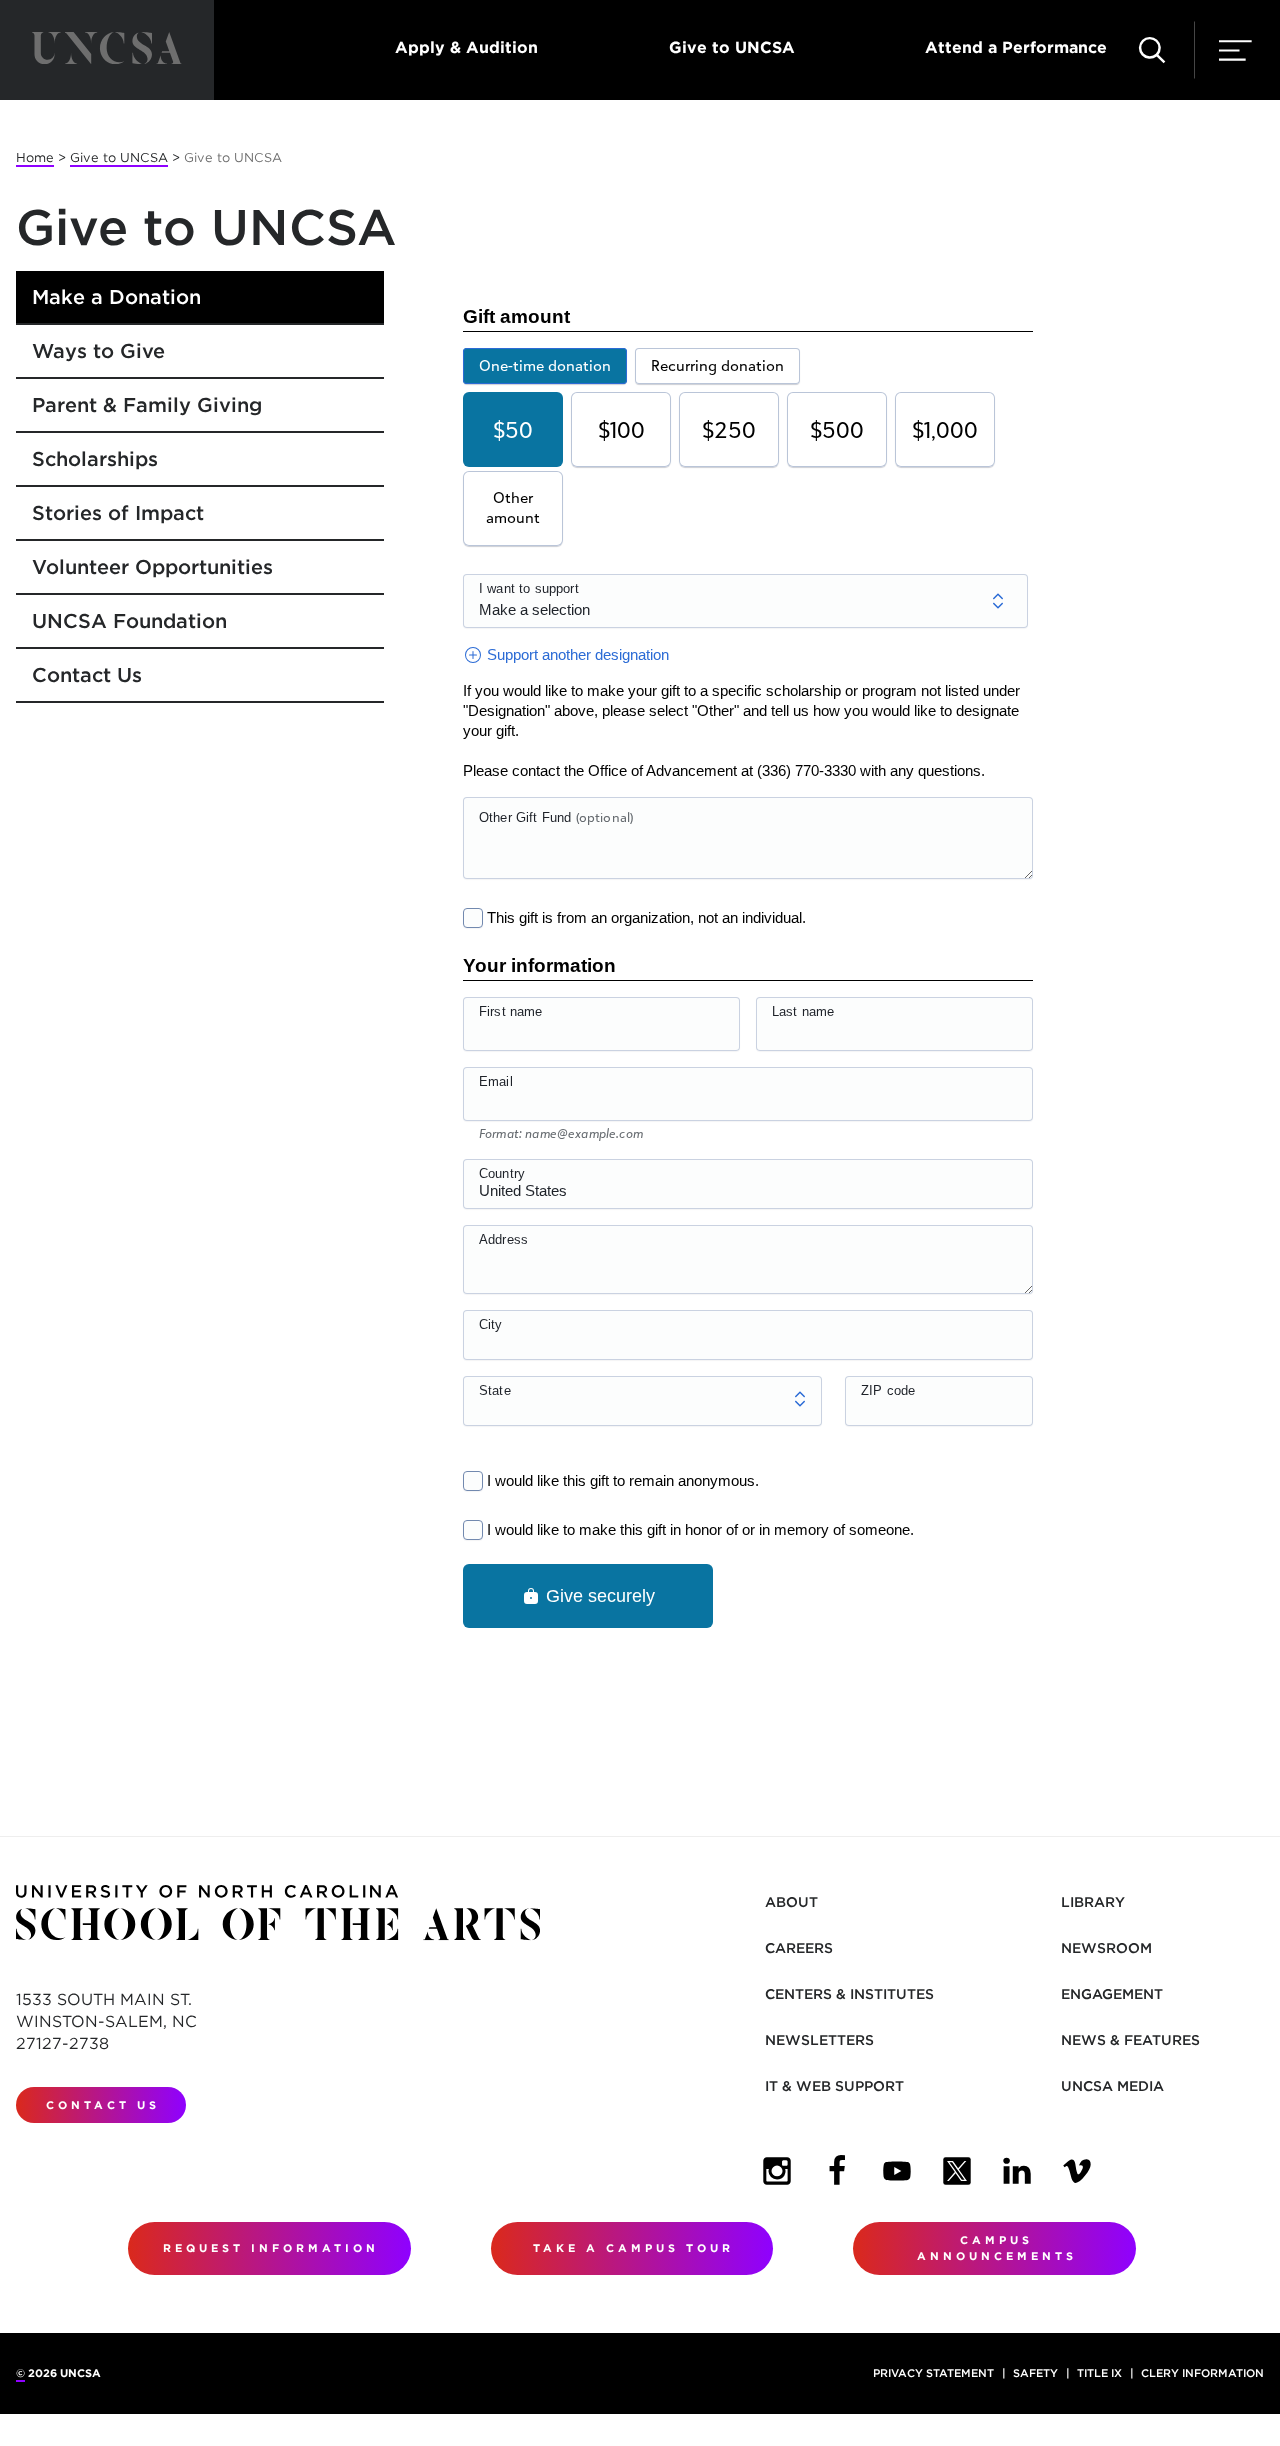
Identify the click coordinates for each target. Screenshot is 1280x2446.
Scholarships (95, 459)
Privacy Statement (933, 2373)
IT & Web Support (834, 2086)
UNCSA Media (1112, 2086)
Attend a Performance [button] (1016, 47)
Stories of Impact (118, 513)
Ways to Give (98, 351)
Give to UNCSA (732, 47)
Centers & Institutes (849, 1994)
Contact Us (87, 675)
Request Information (271, 2248)
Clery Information (1202, 2373)
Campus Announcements (997, 2248)
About (791, 1902)
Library (1093, 1902)
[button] (1152, 50)
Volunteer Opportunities (152, 567)
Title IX (1099, 2373)
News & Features (1130, 2040)
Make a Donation (116, 297)
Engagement (1112, 1994)
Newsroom (1106, 1948)
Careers (799, 1948)
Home (35, 157)
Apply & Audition (466, 47)
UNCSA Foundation (129, 621)
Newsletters (819, 2040)
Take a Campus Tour (633, 2248)
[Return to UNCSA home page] (107, 50)
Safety (1035, 2373)
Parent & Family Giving (147, 405)
